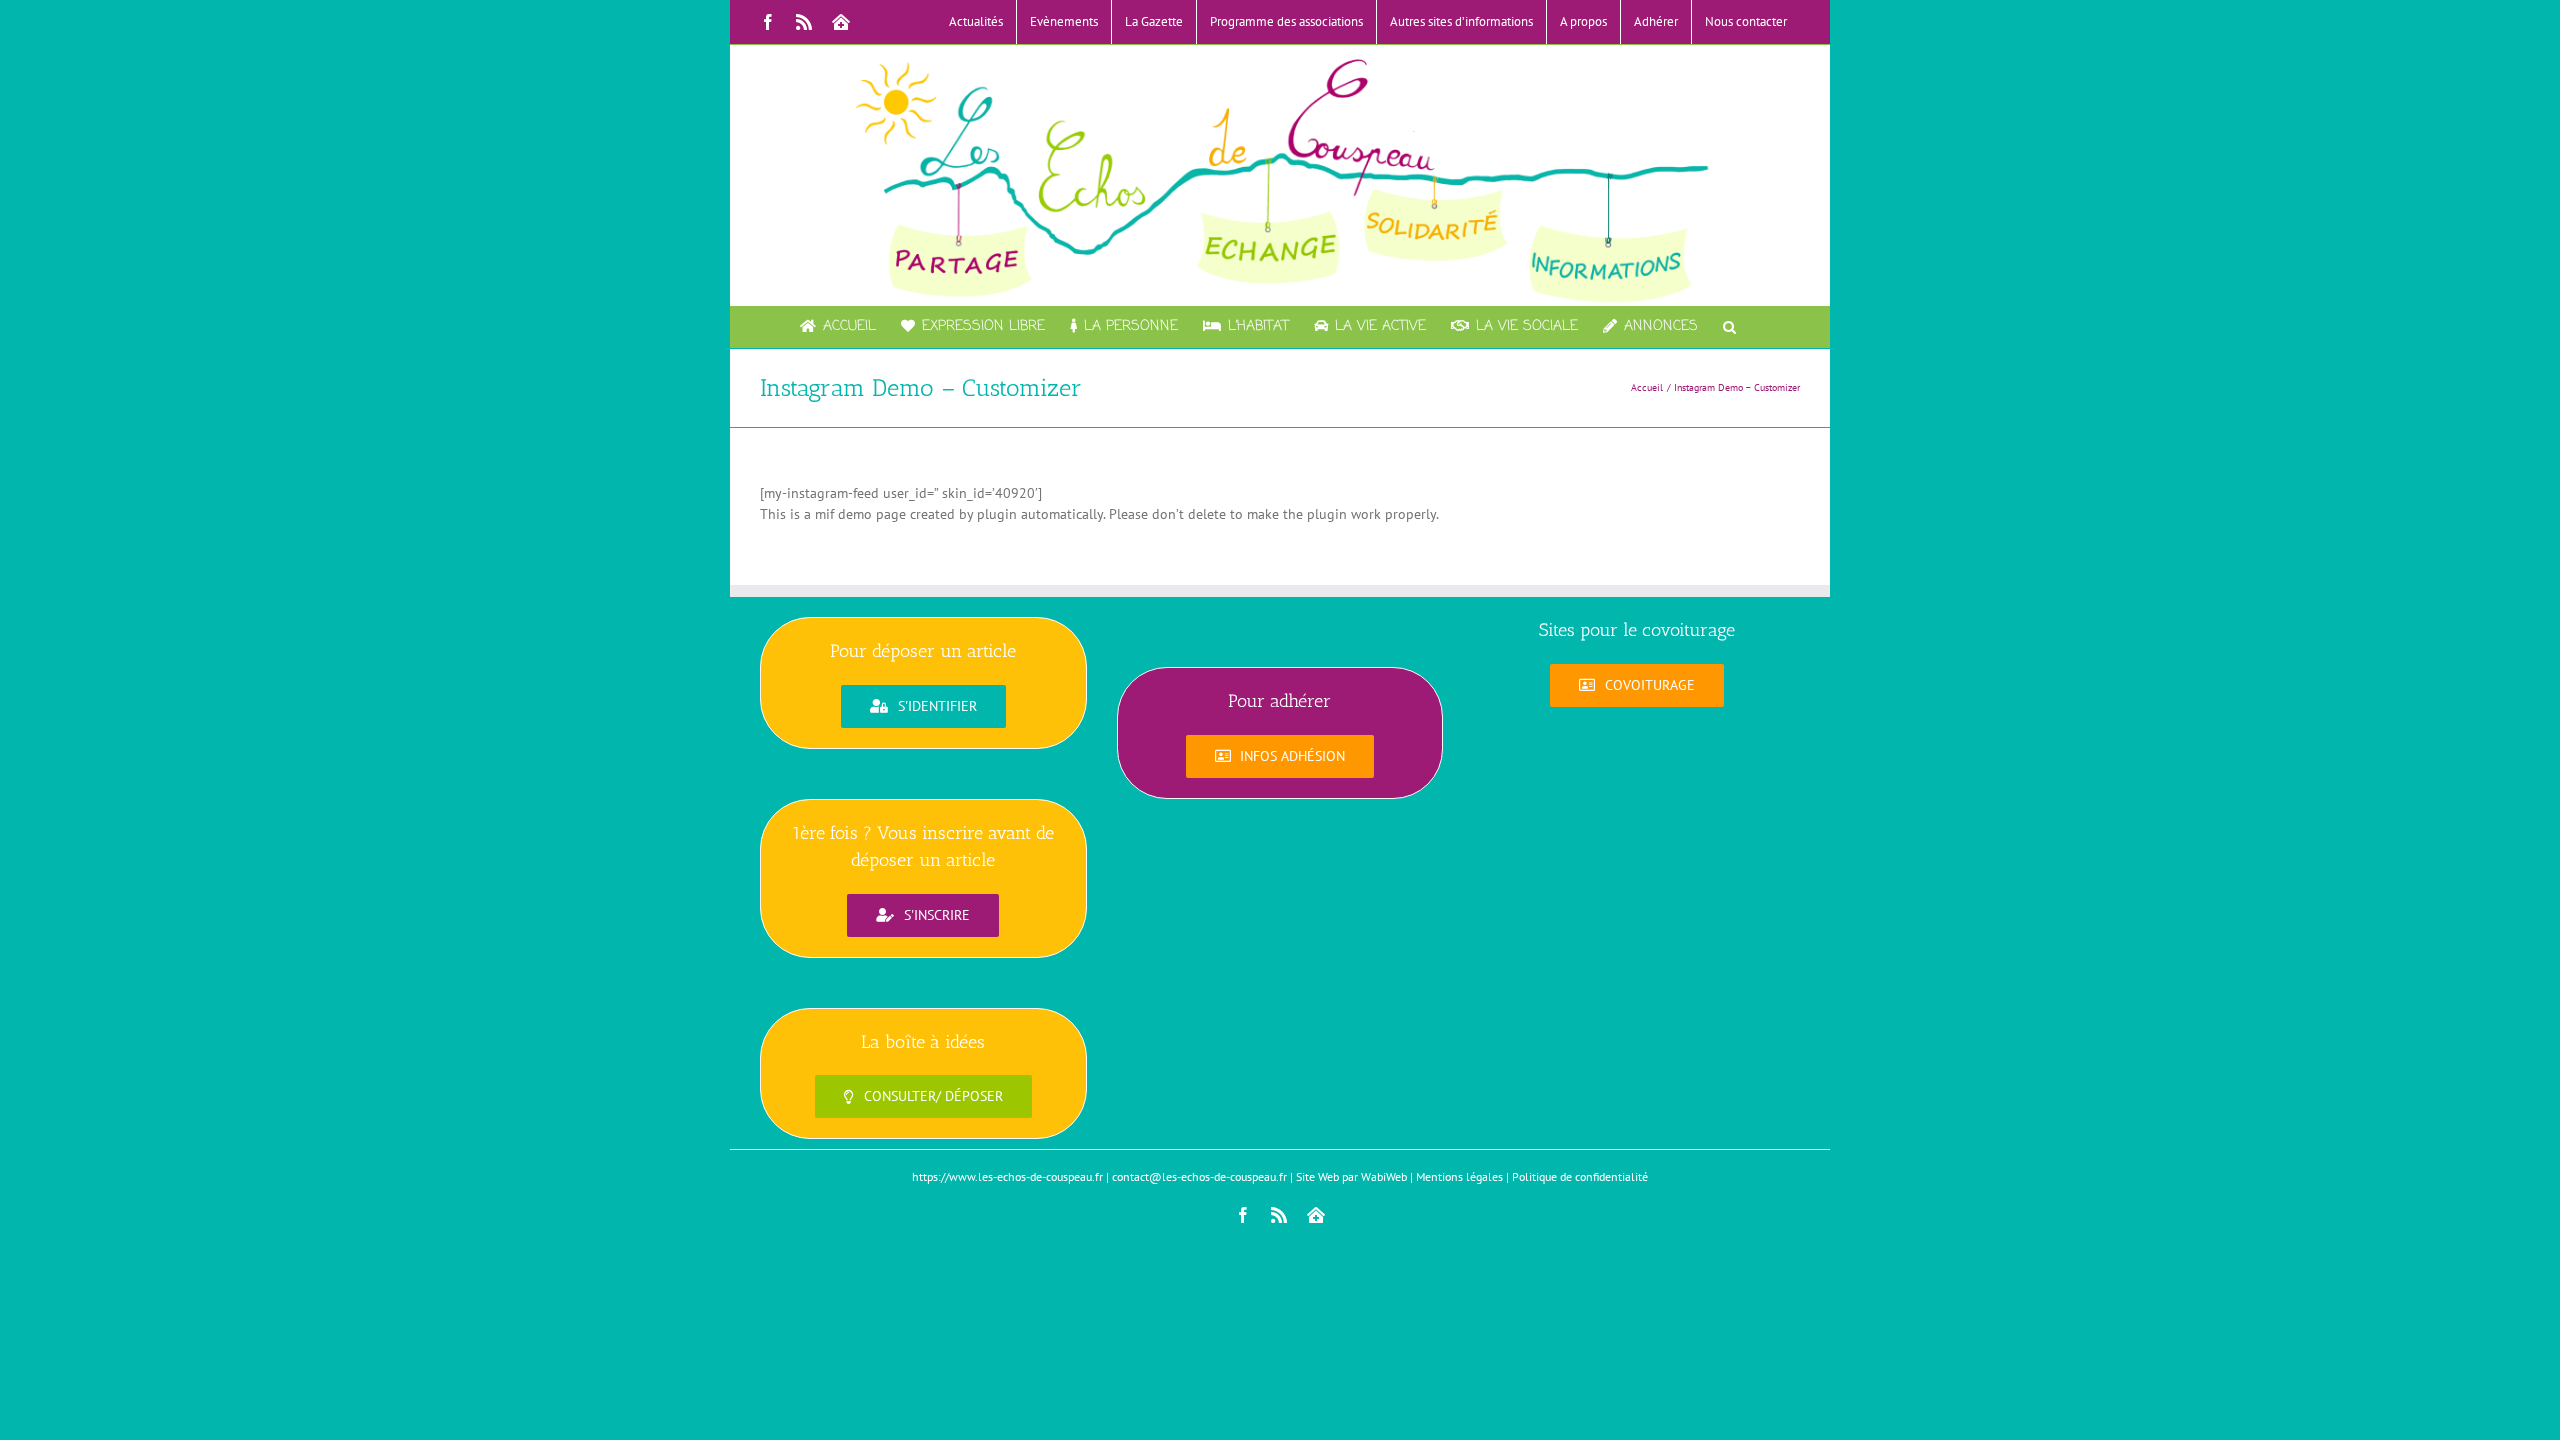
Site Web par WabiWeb (1351, 1176)
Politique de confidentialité (1580, 1176)
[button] (1729, 327)
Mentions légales (1459, 1176)
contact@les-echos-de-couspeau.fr (1199, 1176)
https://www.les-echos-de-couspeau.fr (1007, 1176)
